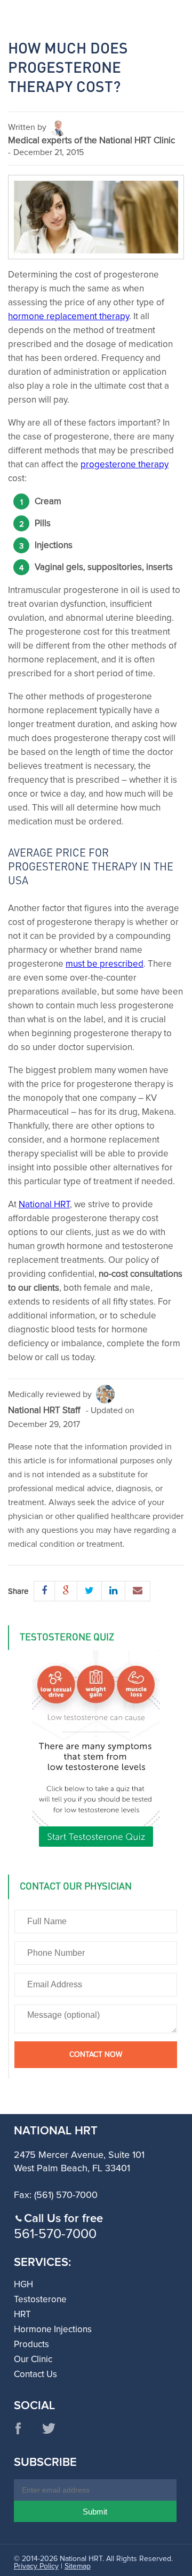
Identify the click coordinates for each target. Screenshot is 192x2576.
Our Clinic (33, 2360)
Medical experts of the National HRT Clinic (91, 141)
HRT (22, 2315)
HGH (23, 2285)
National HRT (44, 1205)
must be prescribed (105, 964)
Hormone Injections (53, 2330)
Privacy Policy (36, 2566)
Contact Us (35, 2375)
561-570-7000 (55, 2234)
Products (31, 2345)
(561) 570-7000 (66, 2195)
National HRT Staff (44, 1411)
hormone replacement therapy (69, 317)
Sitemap (78, 2566)
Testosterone (40, 2300)
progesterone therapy (125, 465)
